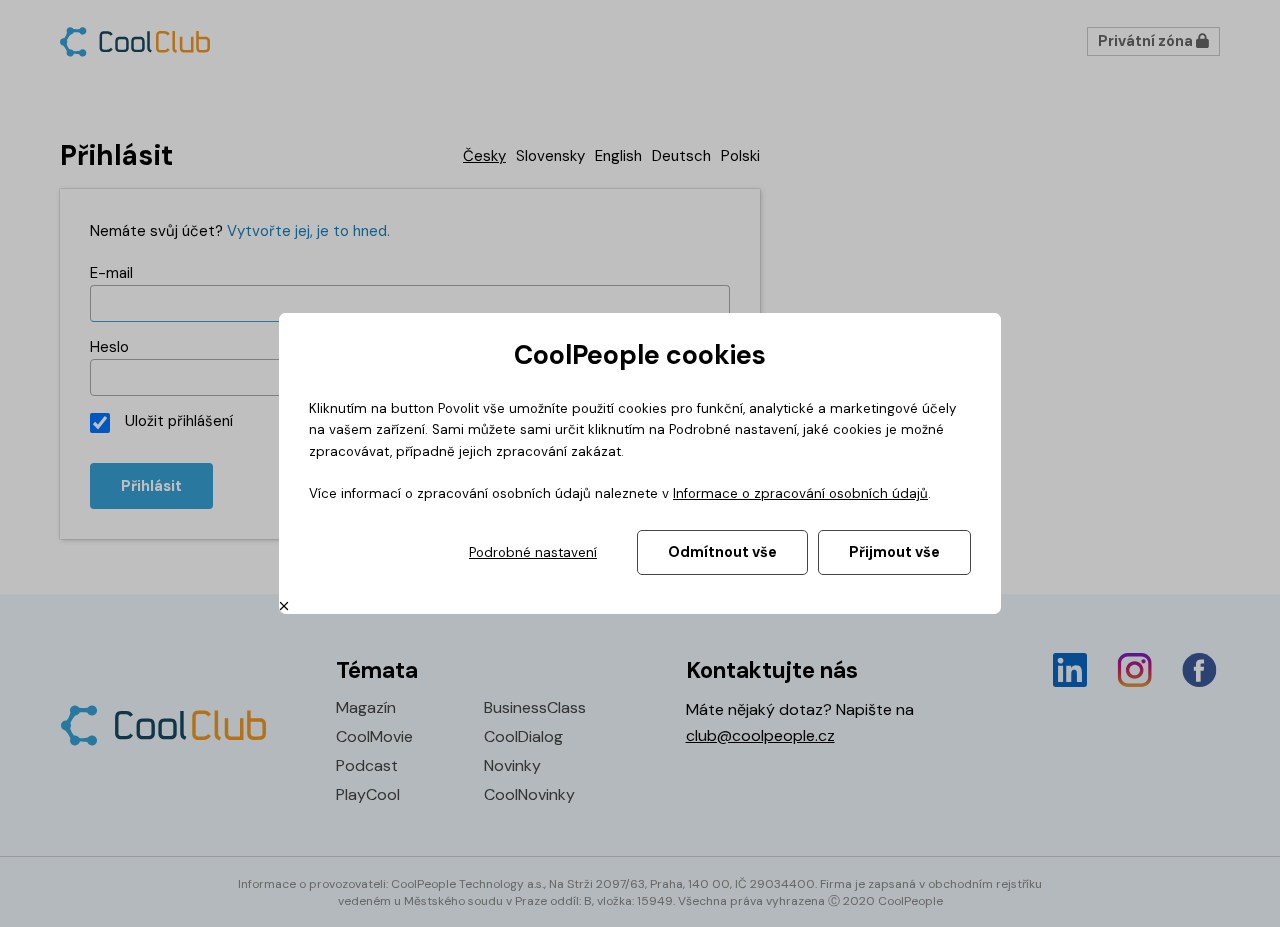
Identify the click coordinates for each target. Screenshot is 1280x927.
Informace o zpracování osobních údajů (800, 493)
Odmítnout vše (722, 552)
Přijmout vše (894, 552)
